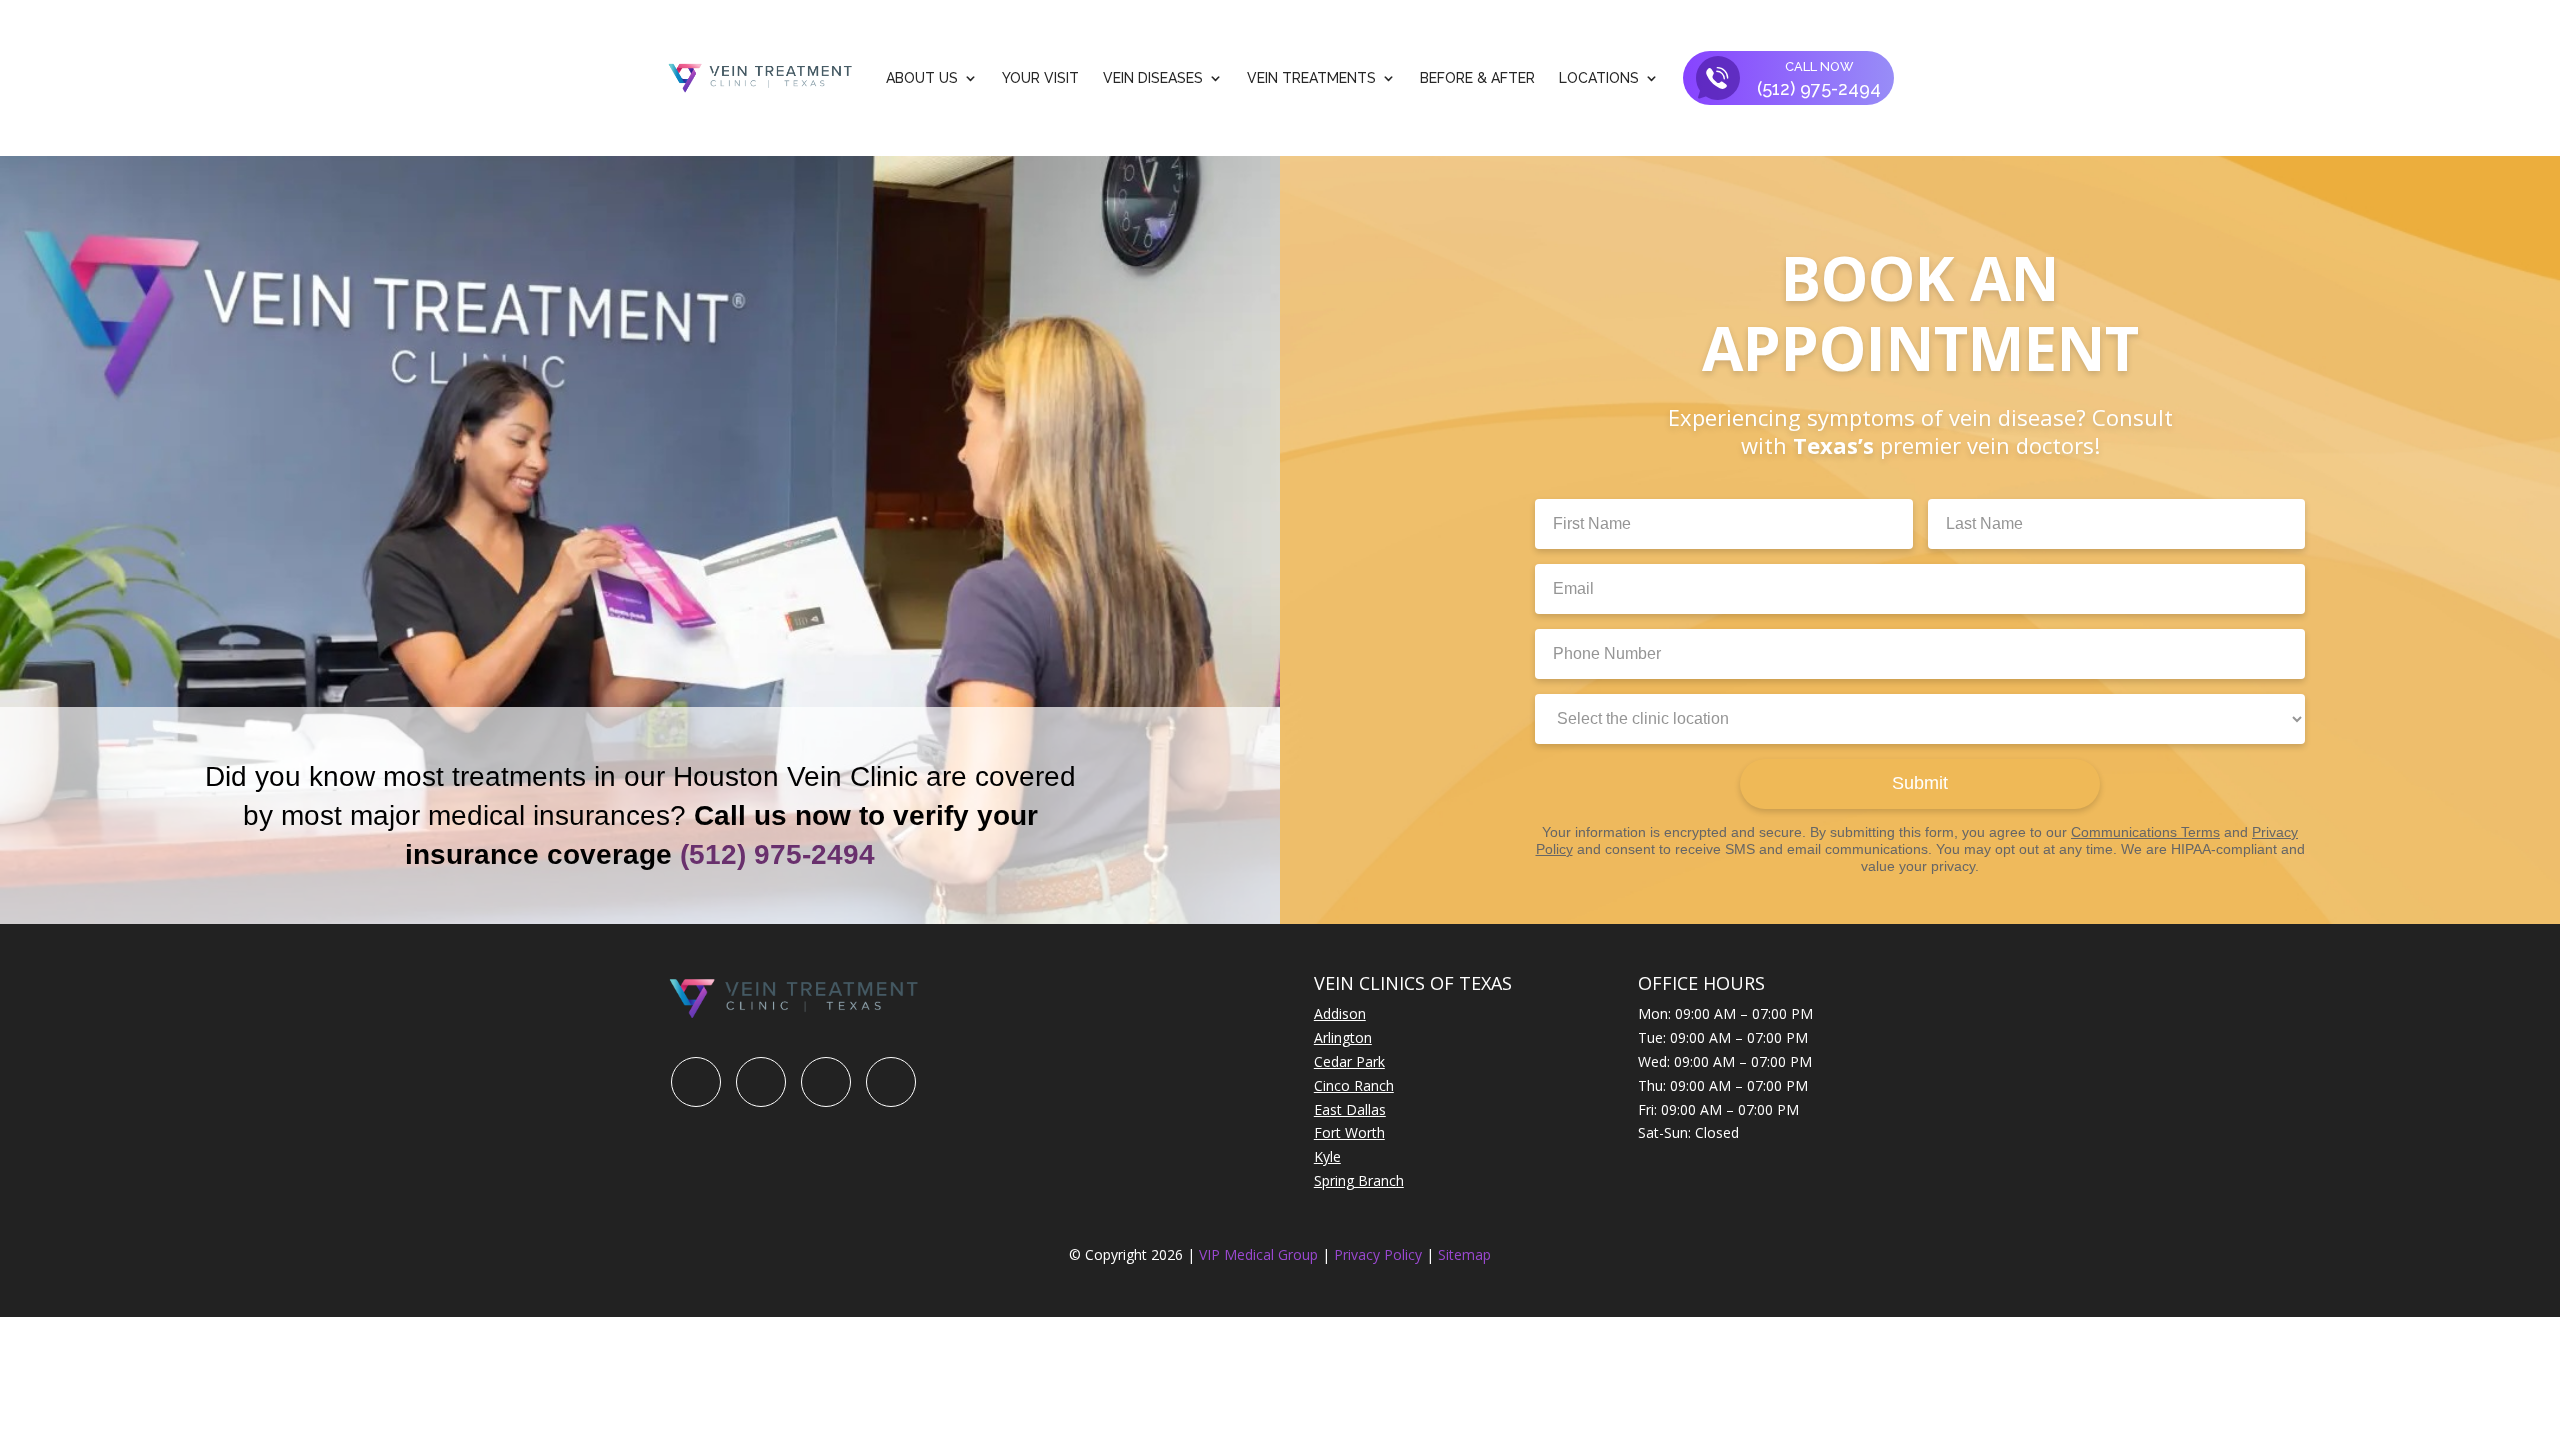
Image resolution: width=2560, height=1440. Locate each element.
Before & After (1477, 78)
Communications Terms (2145, 832)
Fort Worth (1349, 1132)
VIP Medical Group (1260, 1254)
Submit (1920, 783)
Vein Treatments (1311, 78)
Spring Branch (1359, 1180)
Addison (1340, 1013)
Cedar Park (1349, 1061)
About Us (922, 78)
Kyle (1327, 1156)
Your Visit (1040, 78)
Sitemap (1464, 1254)
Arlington (1343, 1037)
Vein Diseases (1153, 78)
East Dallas (1350, 1109)
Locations (1599, 78)
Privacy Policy (1380, 1254)
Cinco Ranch (1354, 1085)
